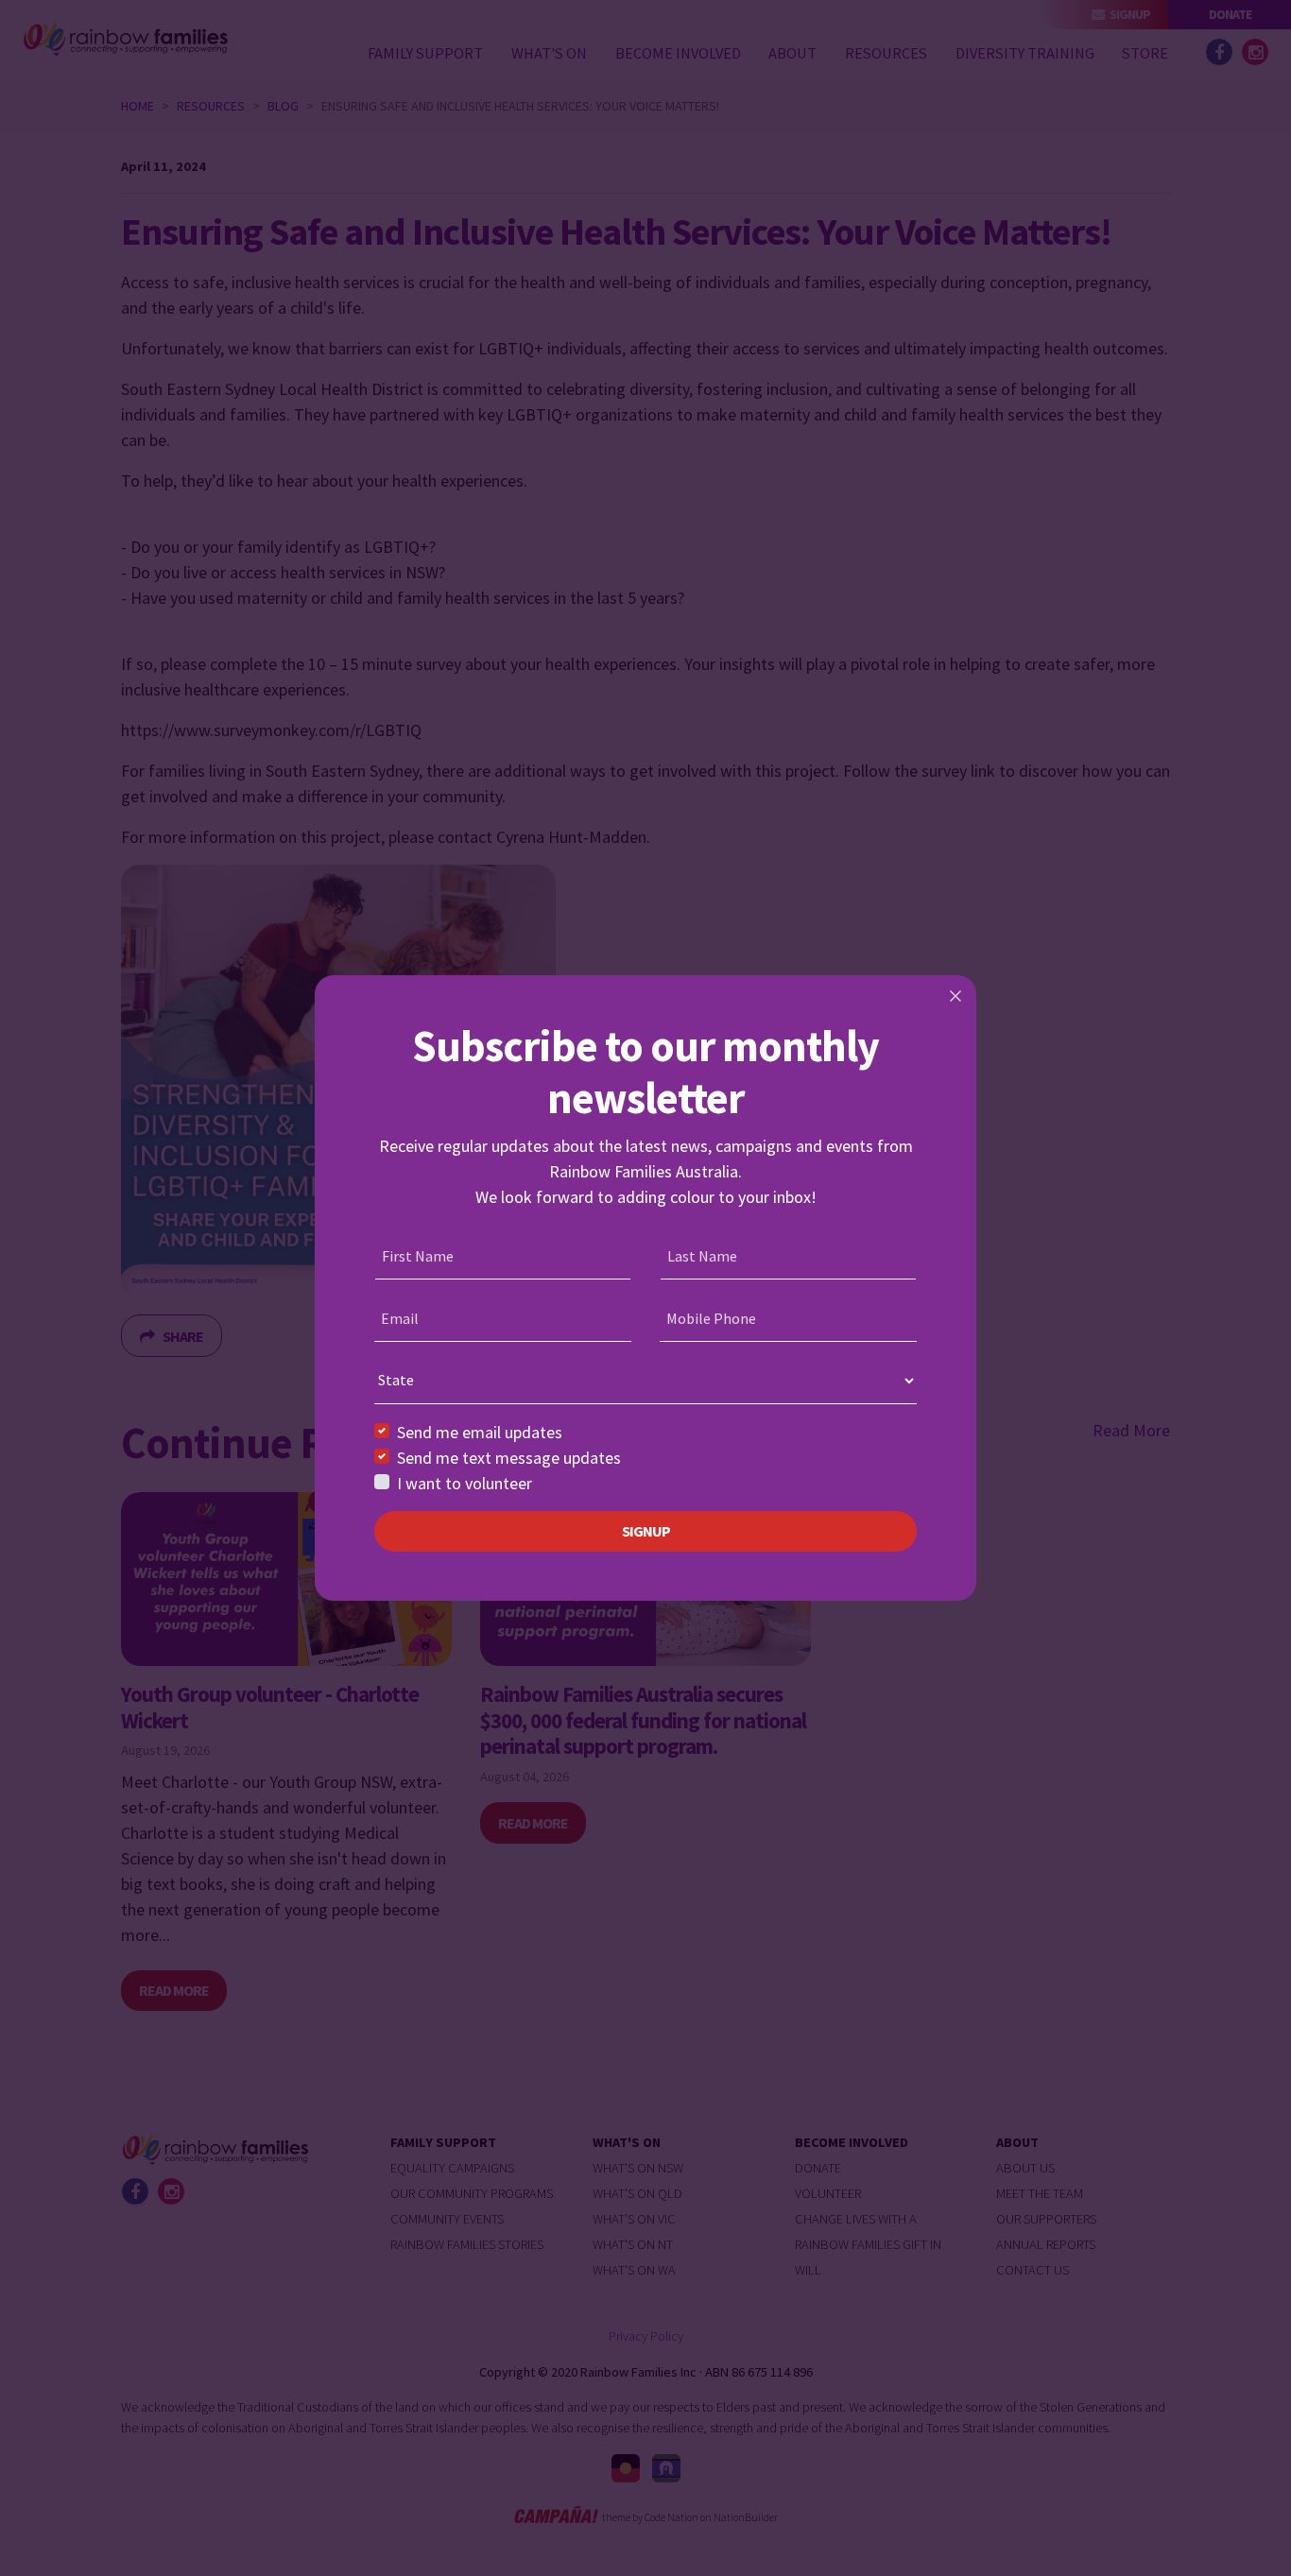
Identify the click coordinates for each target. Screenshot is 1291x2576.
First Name (418, 1256)
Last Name (702, 1256)
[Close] (955, 996)
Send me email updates (480, 1432)
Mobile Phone (711, 1318)
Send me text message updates (509, 1458)
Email (400, 1318)
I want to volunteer (465, 1483)
